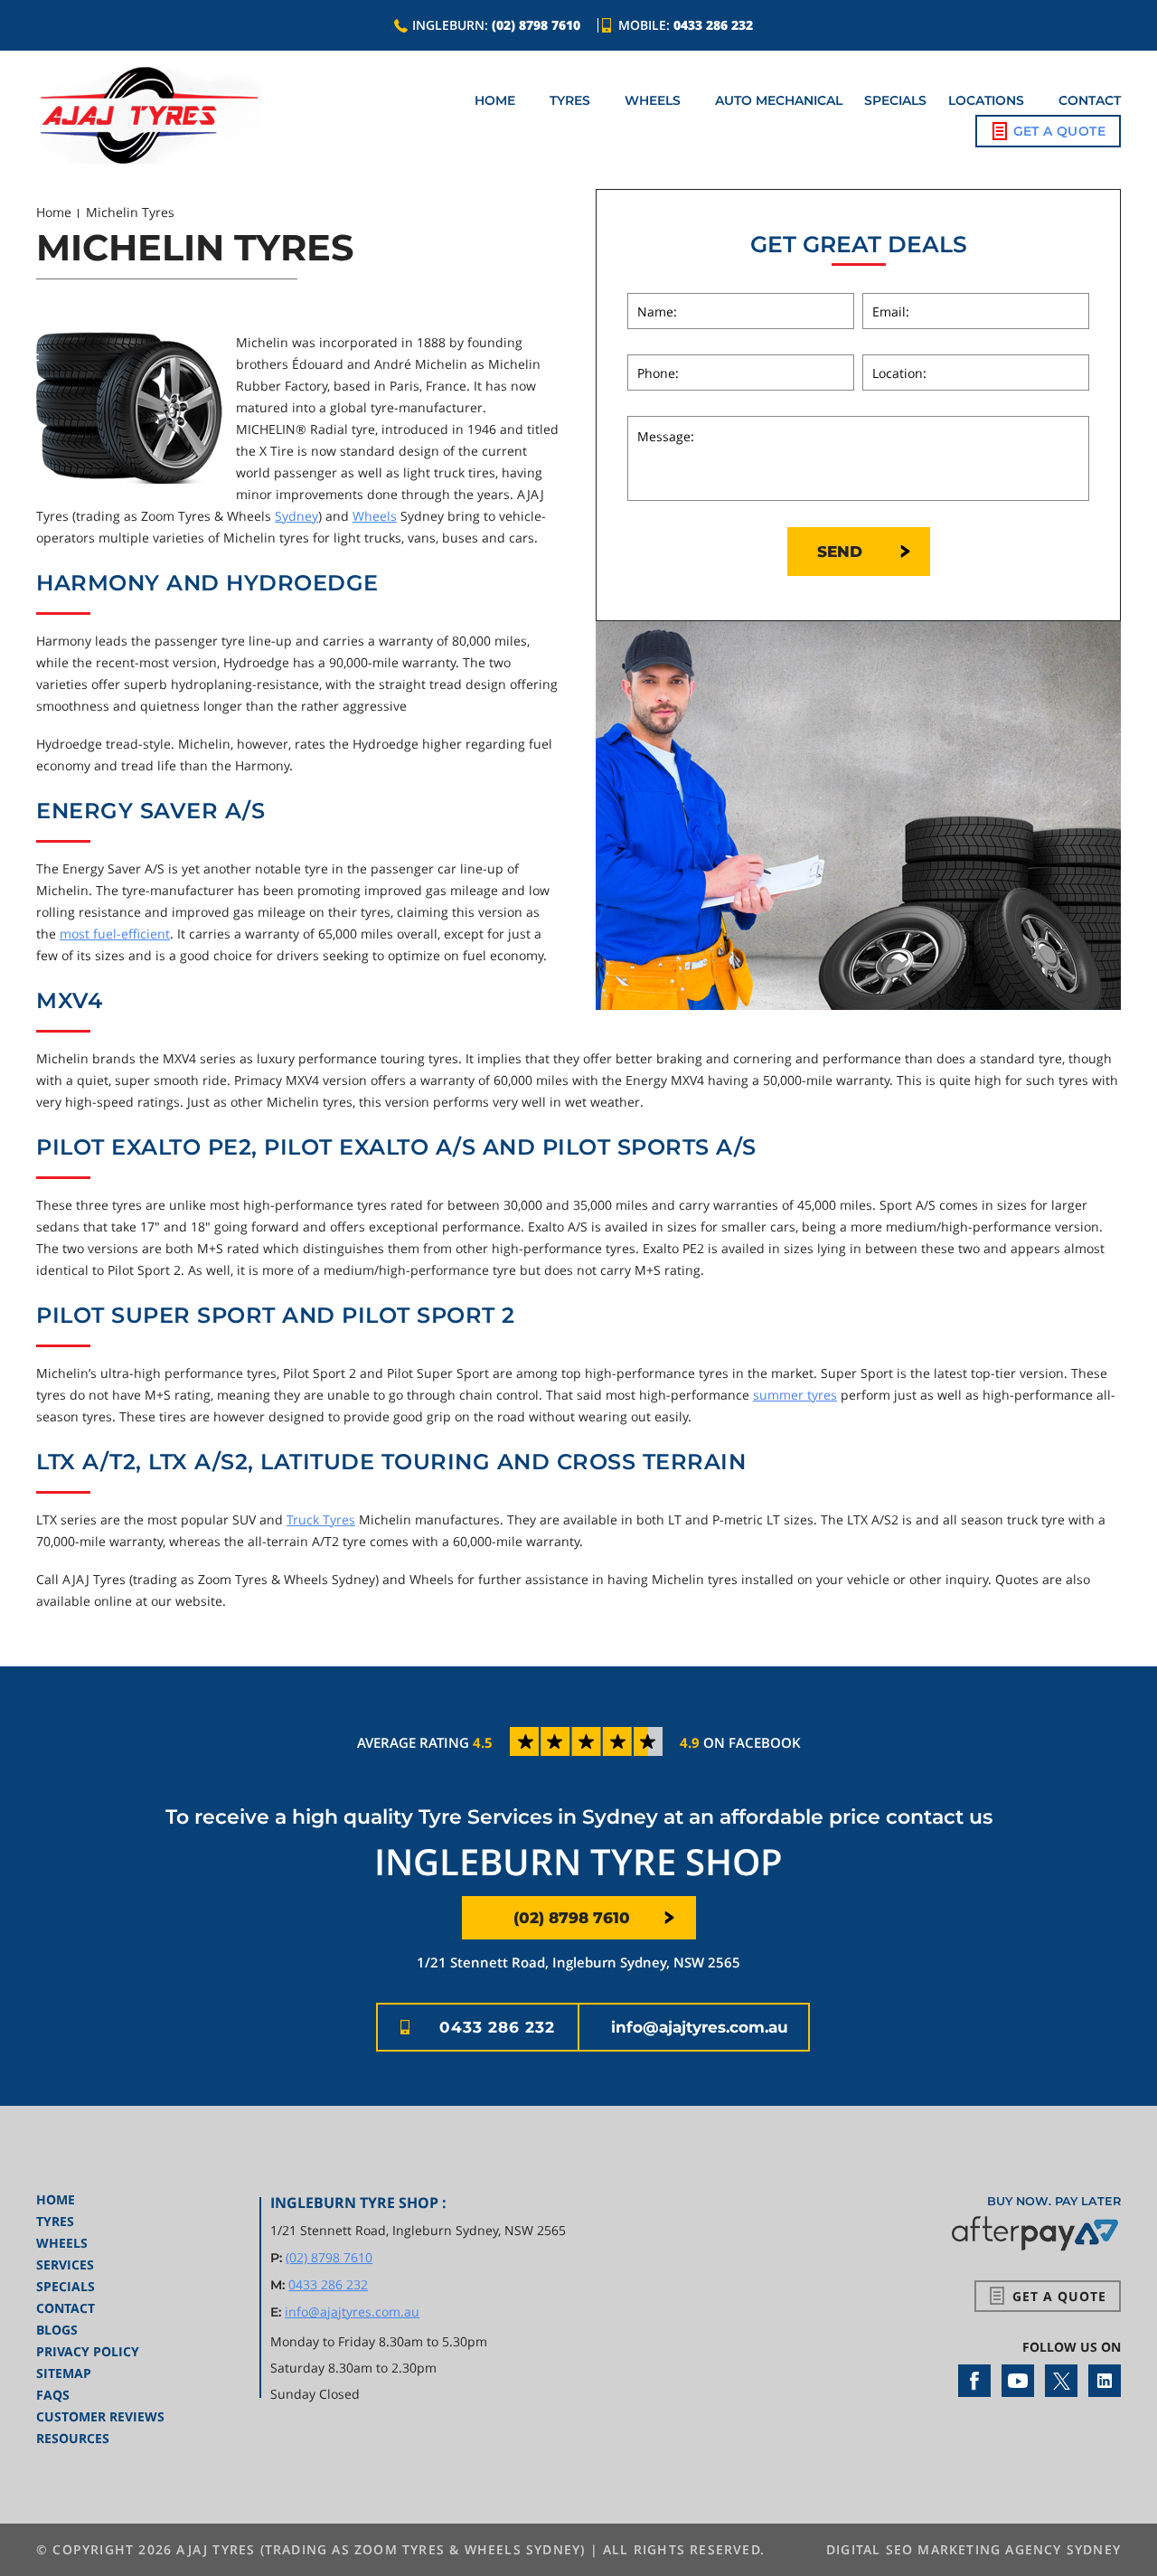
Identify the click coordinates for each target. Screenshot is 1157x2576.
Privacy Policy (88, 2351)
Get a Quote (1059, 131)
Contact (1090, 100)
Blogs (57, 2330)
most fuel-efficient (115, 934)
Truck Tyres (321, 1519)
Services (65, 2265)
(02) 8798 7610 (536, 25)
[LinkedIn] (1105, 2381)
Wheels (653, 100)
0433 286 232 (713, 25)
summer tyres (795, 1395)
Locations (986, 100)
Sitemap (64, 2373)
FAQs (53, 2395)
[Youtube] (1018, 2381)
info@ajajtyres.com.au (700, 2027)
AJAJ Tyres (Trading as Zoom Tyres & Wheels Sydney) (381, 2549)
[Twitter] (1061, 2381)
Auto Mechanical (779, 100)
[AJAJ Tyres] (149, 115)
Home (495, 100)
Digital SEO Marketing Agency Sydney (974, 2549)
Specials (895, 100)
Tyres (570, 100)
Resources (73, 2438)
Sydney (296, 516)
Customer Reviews (100, 2416)
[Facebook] (974, 2381)
